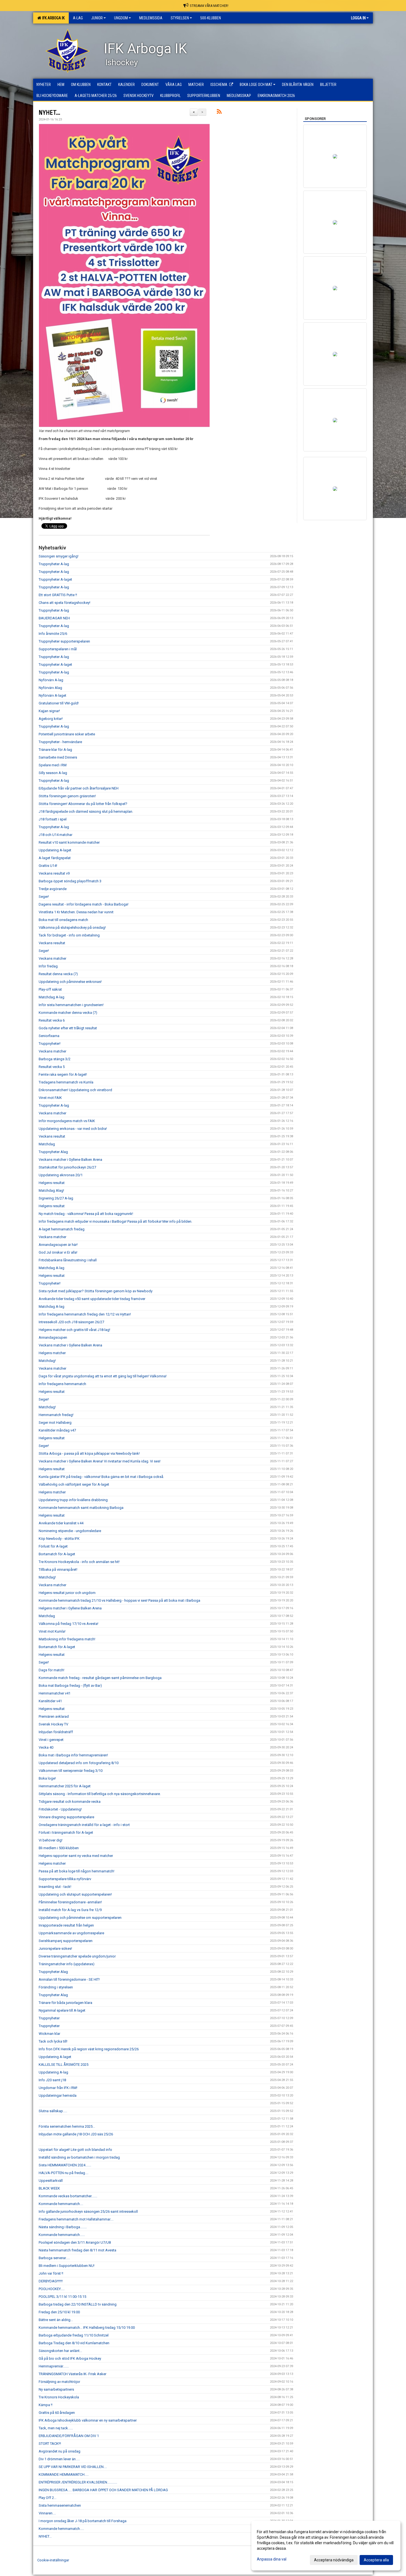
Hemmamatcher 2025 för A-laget (65, 1786)
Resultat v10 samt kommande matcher (69, 842)
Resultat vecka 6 (52, 1020)
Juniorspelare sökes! (55, 1949)
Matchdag (47, 1144)
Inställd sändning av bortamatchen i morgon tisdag (79, 2157)
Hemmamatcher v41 (55, 1693)
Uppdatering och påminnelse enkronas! (70, 982)
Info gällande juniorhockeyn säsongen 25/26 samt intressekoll (88, 2211)
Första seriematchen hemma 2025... (67, 2126)
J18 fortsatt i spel (53, 819)
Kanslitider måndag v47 (57, 1430)
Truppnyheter (49, 2018)
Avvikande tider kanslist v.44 (61, 1523)
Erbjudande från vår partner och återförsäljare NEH (79, 788)
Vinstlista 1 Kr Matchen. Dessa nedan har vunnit (76, 912)
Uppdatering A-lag (53, 2072)
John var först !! (51, 2273)
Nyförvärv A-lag (51, 680)
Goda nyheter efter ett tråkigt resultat (68, 1028)
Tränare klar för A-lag (55, 750)
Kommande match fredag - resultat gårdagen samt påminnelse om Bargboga (100, 1678)
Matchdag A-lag (52, 997)
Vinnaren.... (47, 2513)
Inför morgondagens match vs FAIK (67, 1121)
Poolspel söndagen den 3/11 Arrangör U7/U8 (75, 2242)
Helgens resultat (52, 1183)
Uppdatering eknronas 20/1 (61, 1175)
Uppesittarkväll (51, 2181)
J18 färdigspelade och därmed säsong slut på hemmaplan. (86, 811)
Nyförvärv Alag (50, 688)
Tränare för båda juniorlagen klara (65, 2003)
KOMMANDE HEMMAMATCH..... (64, 2474)
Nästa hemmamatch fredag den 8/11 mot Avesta (77, 2250)
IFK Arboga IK (53, 18)
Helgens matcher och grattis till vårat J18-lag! (74, 1330)
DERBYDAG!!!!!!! (51, 2281)
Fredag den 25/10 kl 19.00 (59, 2312)
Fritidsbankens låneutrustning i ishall (68, 1260)
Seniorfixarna (49, 1036)
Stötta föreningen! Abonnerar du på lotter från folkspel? (83, 804)
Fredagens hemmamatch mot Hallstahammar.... (76, 2219)
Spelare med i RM (53, 765)
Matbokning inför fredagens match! (67, 1639)
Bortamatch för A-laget (57, 1554)
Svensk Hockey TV (53, 1724)
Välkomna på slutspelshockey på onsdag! (72, 927)
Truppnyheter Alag (53, 1152)
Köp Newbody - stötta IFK (59, 1539)
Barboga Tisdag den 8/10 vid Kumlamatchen (74, 2343)
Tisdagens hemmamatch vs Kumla (66, 1082)
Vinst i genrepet (51, 1740)
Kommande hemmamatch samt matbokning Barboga (81, 1508)
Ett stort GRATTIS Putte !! (58, 595)
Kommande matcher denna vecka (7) (68, 1013)
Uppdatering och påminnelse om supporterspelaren (80, 1918)
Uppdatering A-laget (55, 850)
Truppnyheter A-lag (54, 564)
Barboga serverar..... (54, 2258)
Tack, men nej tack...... (56, 2428)
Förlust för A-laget (53, 1546)
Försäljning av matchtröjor (59, 2382)
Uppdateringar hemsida (58, 2095)
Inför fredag (48, 966)
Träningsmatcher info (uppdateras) (67, 1964)
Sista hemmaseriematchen (60, 2505)
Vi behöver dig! (51, 1840)
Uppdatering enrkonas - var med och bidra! (73, 1129)
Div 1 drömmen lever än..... (59, 2459)
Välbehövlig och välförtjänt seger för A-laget (74, 1484)
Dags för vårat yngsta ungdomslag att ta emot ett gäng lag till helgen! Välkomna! (103, 1376)
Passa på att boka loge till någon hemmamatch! (77, 1871)
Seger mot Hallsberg (55, 1423)
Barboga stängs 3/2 (55, 1059)
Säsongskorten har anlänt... (60, 2351)
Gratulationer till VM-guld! (59, 703)
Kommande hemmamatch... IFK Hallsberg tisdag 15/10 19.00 (87, 2328)
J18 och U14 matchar (56, 835)
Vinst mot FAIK (50, 1098)
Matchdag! (47, 1361)
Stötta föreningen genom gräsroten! (67, 796)
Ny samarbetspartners (56, 2389)
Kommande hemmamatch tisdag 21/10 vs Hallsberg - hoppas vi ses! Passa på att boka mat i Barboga (119, 1600)
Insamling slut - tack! (55, 1887)
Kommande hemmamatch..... (61, 2529)
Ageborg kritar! (51, 719)
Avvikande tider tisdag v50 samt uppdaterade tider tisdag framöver (92, 1299)
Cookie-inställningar (53, 2560)
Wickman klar (49, 2034)
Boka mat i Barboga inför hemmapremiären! (73, 1755)
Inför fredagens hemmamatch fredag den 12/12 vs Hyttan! (85, 1314)
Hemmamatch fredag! (56, 1415)
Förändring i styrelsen (56, 1987)
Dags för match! (52, 1670)
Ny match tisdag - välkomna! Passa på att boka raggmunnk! (86, 1214)
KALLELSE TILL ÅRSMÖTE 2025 (64, 2065)
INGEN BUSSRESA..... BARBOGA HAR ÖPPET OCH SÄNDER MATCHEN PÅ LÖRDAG (103, 2490)
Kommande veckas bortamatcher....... (68, 2196)
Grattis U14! (48, 866)
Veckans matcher (52, 958)
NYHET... (49, 113)
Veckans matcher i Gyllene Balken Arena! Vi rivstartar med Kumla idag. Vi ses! (100, 1461)
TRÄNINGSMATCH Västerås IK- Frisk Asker (72, 2374)
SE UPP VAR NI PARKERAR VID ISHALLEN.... (73, 2467)
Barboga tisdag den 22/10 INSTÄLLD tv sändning (78, 2304)
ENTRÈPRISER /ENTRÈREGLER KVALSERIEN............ (78, 2482)
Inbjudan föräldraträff (56, 1732)
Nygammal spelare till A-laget (62, 2010)
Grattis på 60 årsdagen (57, 2413)
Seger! (44, 897)
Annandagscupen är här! (58, 1245)
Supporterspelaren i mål (58, 649)
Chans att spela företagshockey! (64, 603)
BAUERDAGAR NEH (54, 618)
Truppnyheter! (50, 1044)
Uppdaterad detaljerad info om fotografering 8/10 (79, 1763)
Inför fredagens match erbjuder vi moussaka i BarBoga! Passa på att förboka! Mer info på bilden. (115, 1221)
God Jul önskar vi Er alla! (58, 1252)
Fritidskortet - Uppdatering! (60, 1809)
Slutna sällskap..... (53, 2111)
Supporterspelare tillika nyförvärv (65, 1879)
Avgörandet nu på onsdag (60, 2451)
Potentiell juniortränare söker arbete (67, 734)
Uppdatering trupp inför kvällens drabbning (73, 1500)
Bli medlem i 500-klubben (59, 1848)
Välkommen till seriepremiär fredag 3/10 (71, 1771)
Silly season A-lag (53, 773)
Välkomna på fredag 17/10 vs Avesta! (68, 1624)
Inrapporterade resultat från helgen (66, 1925)
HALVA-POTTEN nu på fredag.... (64, 2173)
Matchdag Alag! (51, 1190)
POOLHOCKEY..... (52, 2289)
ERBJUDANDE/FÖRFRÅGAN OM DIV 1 (69, 2436)
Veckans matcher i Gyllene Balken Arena (70, 1160)
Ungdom (121, 18)
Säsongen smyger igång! (59, 556)
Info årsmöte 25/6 (53, 634)
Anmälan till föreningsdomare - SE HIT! (69, 1979)
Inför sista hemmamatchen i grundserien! (71, 1005)
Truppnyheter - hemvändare (60, 742)
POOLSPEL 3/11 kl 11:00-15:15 (62, 2297)
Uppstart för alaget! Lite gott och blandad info (75, 2150)
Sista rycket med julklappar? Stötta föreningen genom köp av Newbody (96, 1291)
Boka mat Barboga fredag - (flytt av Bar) (70, 1686)
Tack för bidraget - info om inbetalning (69, 935)
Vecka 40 (46, 1747)
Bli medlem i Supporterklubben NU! (67, 2266)
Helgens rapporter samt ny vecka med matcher (76, 1856)
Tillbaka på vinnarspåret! (58, 1569)
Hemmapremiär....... (54, 2366)
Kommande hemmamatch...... (62, 2235)
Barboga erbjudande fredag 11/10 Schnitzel (74, 2335)
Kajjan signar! (49, 711)
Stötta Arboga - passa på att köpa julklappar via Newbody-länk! (89, 1453)
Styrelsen (180, 18)
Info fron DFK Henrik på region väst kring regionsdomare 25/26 (89, 2049)
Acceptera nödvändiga (334, 2560)
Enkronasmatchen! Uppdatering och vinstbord (75, 1090)
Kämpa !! (46, 2405)
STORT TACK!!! (50, 2444)
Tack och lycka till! (53, 2041)
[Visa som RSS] (219, 113)
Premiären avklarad (54, 1716)
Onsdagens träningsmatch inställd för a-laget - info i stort (84, 1825)
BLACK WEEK (49, 2188)
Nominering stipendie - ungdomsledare (70, 1531)
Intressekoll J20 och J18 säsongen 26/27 (71, 1322)
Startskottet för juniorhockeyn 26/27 (67, 1167)
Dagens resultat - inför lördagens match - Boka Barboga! (84, 904)
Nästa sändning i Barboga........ (63, 2227)
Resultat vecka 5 (52, 1067)
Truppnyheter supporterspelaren (64, 641)
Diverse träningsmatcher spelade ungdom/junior (77, 1956)
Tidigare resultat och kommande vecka (70, 1802)
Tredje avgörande (53, 889)
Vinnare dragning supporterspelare (66, 1817)
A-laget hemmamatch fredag (62, 1229)
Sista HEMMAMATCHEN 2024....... (65, 2165)
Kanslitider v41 (50, 1701)
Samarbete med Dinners (58, 757)
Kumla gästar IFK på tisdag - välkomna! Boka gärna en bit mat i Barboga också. (101, 1477)
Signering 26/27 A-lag (56, 1198)
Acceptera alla (376, 2560)
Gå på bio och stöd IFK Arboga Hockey (70, 2358)
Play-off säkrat (50, 989)
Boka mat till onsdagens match (63, 920)
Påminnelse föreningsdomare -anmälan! (70, 1902)
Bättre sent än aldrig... (56, 2320)
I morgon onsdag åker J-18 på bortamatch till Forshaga (83, 2521)
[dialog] (326, 2546)
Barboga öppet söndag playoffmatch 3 (70, 881)
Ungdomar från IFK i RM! (58, 2088)
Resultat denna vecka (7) (58, 974)
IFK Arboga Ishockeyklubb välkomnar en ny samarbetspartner (88, 2420)
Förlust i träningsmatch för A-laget (66, 1832)
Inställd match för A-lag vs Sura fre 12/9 (70, 1910)
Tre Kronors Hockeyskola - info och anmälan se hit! (79, 1562)
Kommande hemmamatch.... (61, 2204)
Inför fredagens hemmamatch (62, 1384)
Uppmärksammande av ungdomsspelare (71, 1933)
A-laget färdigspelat (55, 858)
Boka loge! (47, 1778)
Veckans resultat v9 (54, 873)
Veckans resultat (52, 943)
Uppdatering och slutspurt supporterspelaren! (75, 1894)
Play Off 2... (48, 2498)
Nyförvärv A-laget (52, 695)
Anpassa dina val (272, 2559)
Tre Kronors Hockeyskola (59, 2397)
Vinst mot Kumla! (52, 1631)
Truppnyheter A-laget (55, 579)
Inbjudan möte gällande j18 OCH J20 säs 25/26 (76, 2134)
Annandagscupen (53, 1337)
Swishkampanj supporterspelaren (66, 1941)
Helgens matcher (52, 1353)
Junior (97, 18)
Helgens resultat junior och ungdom (67, 1593)
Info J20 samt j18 (52, 2080)
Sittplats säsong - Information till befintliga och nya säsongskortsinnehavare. (100, 1794)
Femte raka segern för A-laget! (63, 1074)
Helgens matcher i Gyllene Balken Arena (70, 1608)
